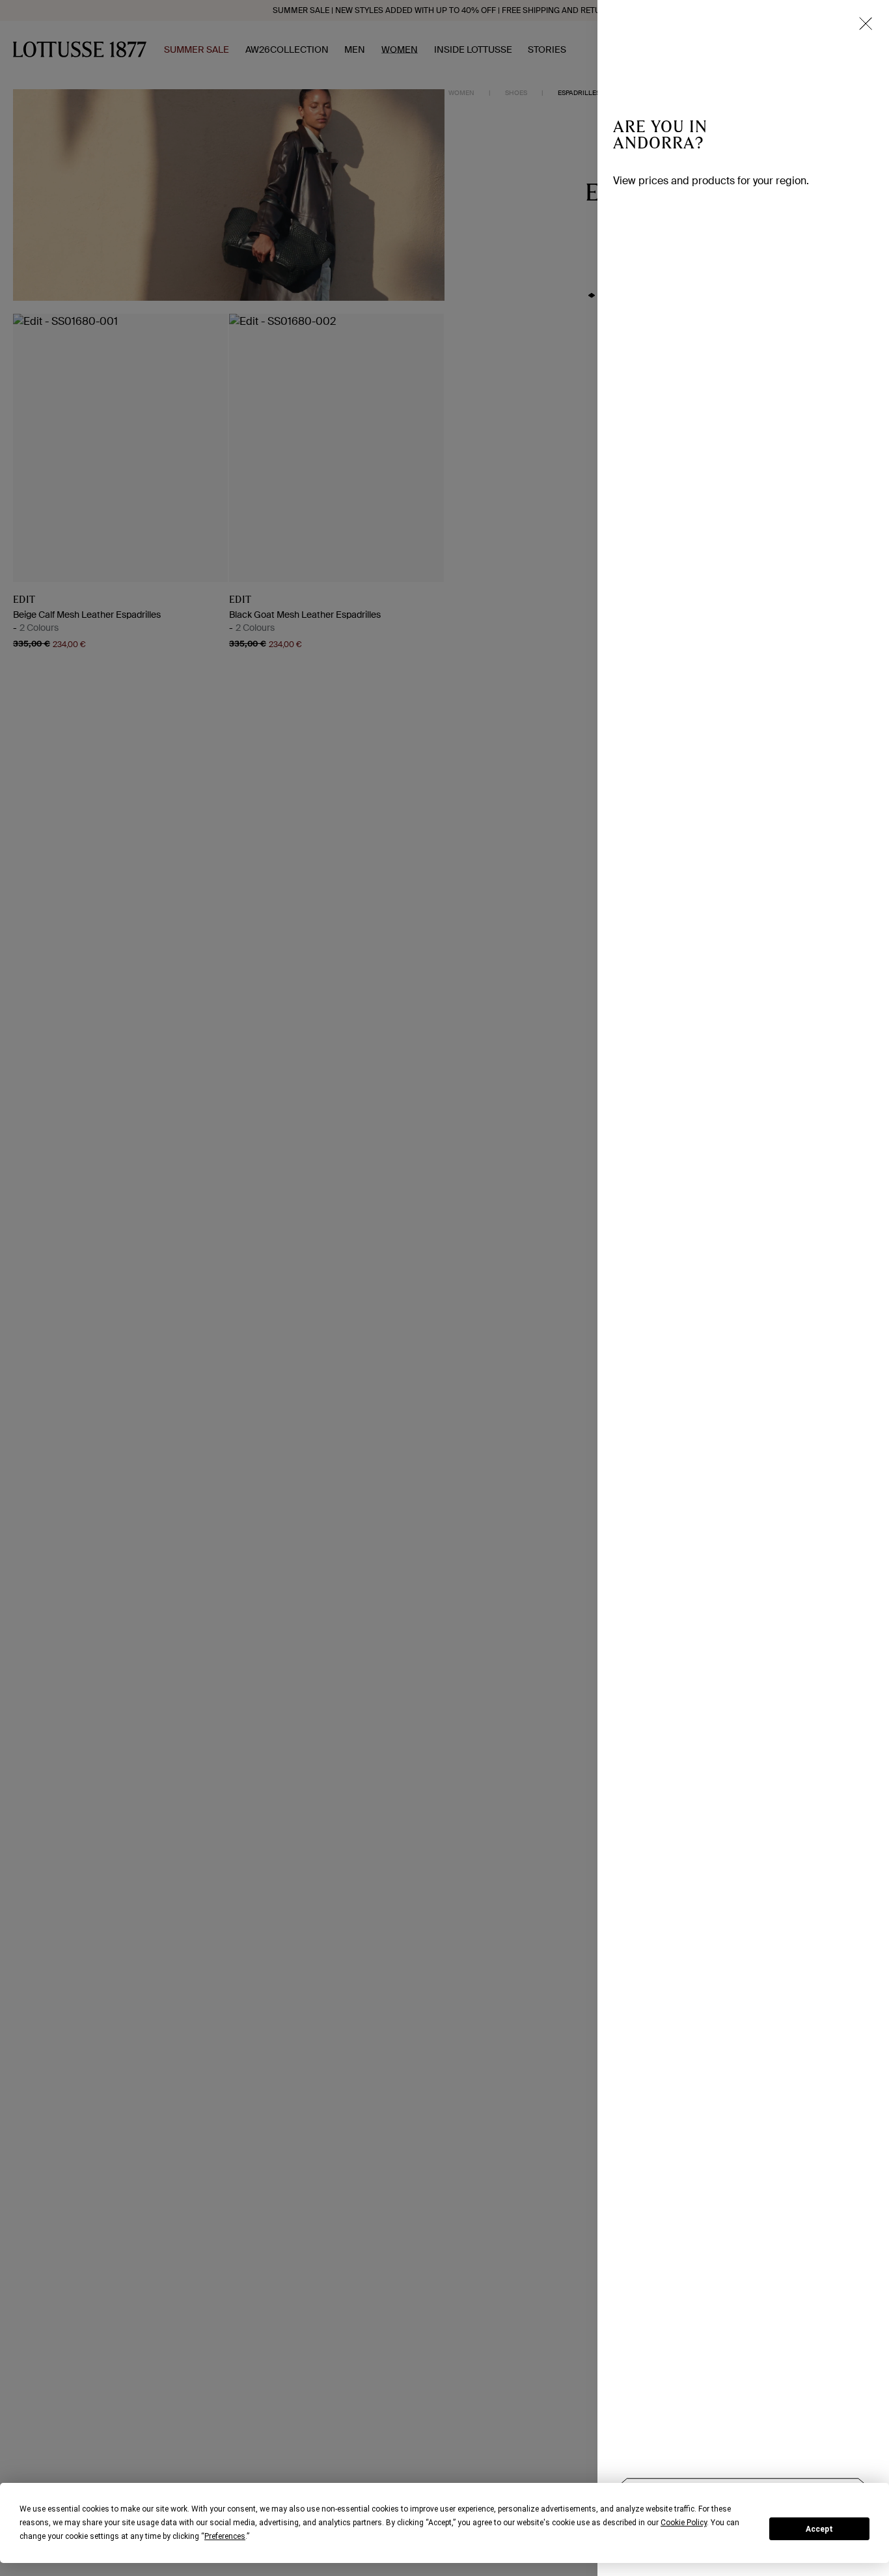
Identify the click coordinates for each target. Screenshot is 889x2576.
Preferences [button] (225, 2536)
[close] (866, 23)
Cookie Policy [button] (684, 2523)
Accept (819, 2529)
